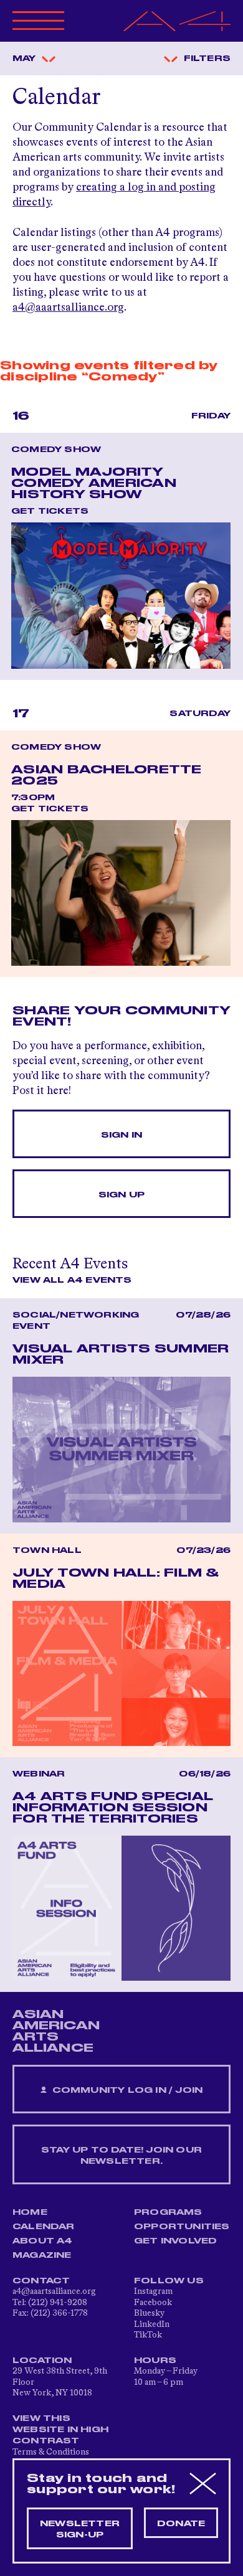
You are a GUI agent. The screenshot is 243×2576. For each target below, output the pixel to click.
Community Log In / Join (126, 2090)
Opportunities (182, 2227)
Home (30, 2212)
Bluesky (149, 2313)
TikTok (148, 2335)
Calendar (44, 2227)
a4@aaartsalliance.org (68, 308)
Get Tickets (50, 511)
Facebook (153, 2303)
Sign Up (121, 1195)
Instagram (153, 2291)
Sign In (121, 1135)
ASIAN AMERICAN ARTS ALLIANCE (56, 2031)
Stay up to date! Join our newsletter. (121, 2156)
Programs (168, 2212)
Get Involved (175, 2241)
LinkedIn (152, 2324)
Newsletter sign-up (80, 2529)
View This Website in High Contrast (60, 2430)
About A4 (43, 2241)
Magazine (42, 2255)
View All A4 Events (72, 1280)
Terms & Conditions (51, 2452)
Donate (181, 2524)
